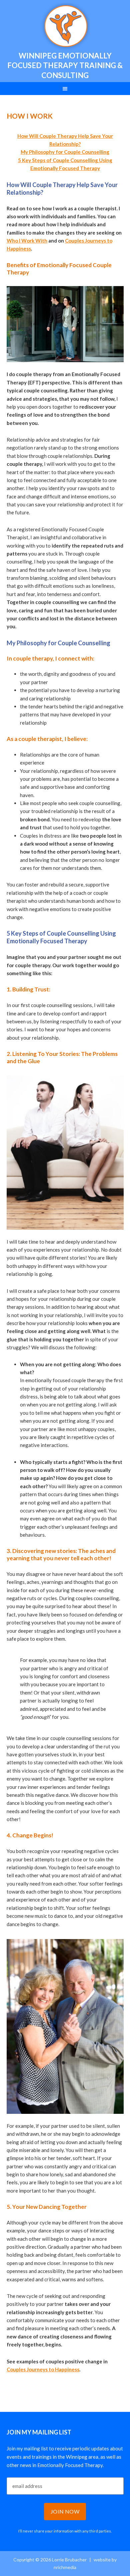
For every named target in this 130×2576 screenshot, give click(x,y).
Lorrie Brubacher (65, 27)
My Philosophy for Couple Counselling (65, 152)
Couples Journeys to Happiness (43, 2369)
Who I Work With (27, 241)
